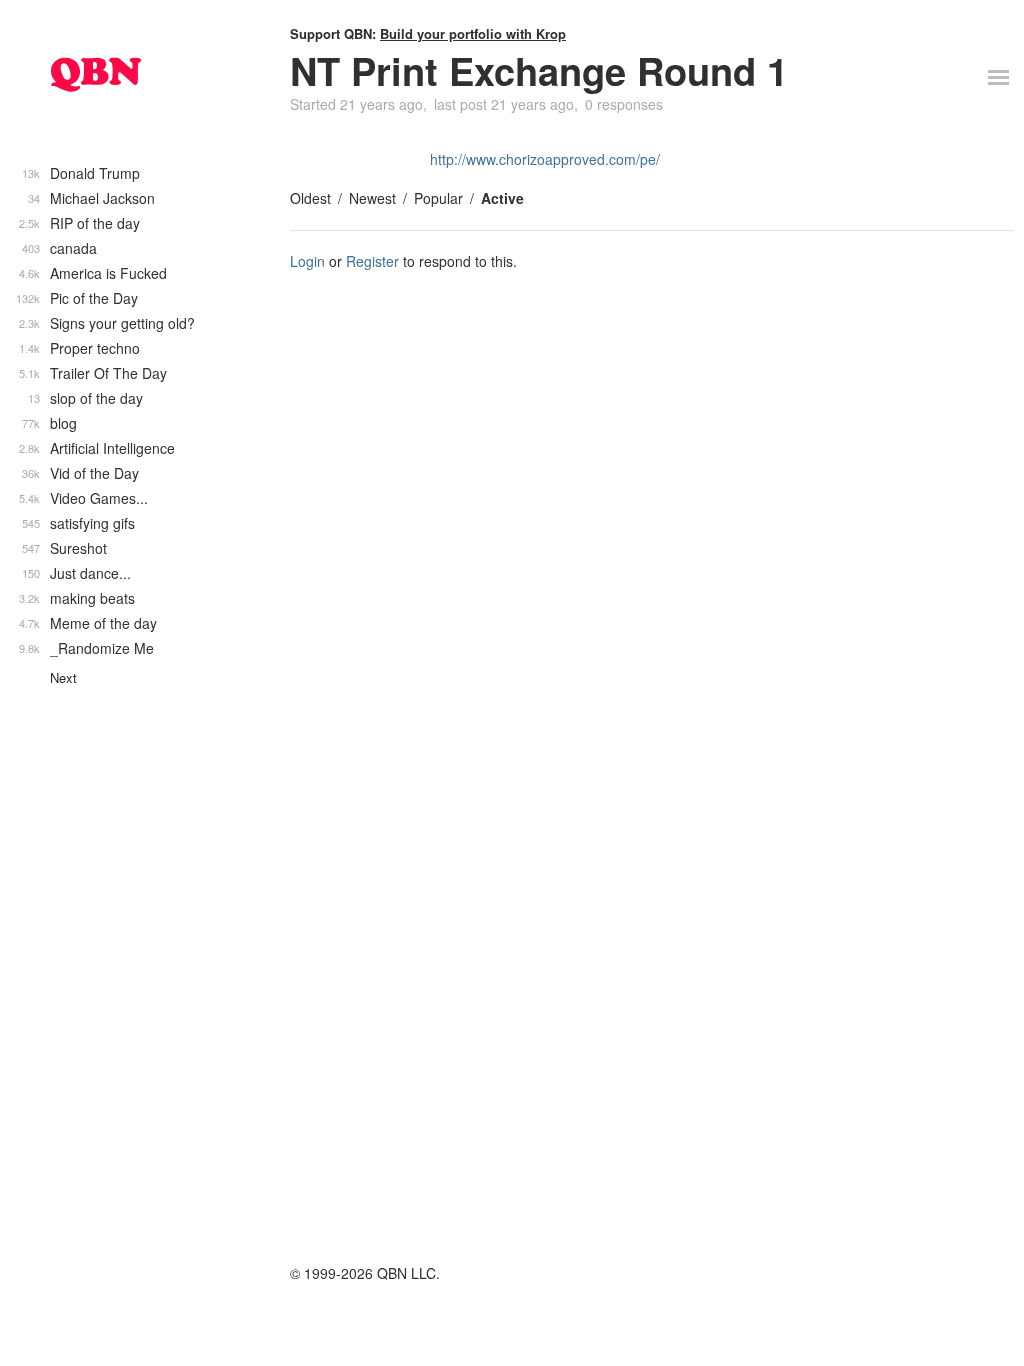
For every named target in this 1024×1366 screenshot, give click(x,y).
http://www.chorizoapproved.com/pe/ (545, 159)
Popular (438, 198)
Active (502, 198)
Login (307, 261)
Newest (372, 198)
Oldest (310, 198)
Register (372, 261)
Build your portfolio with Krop (473, 33)
